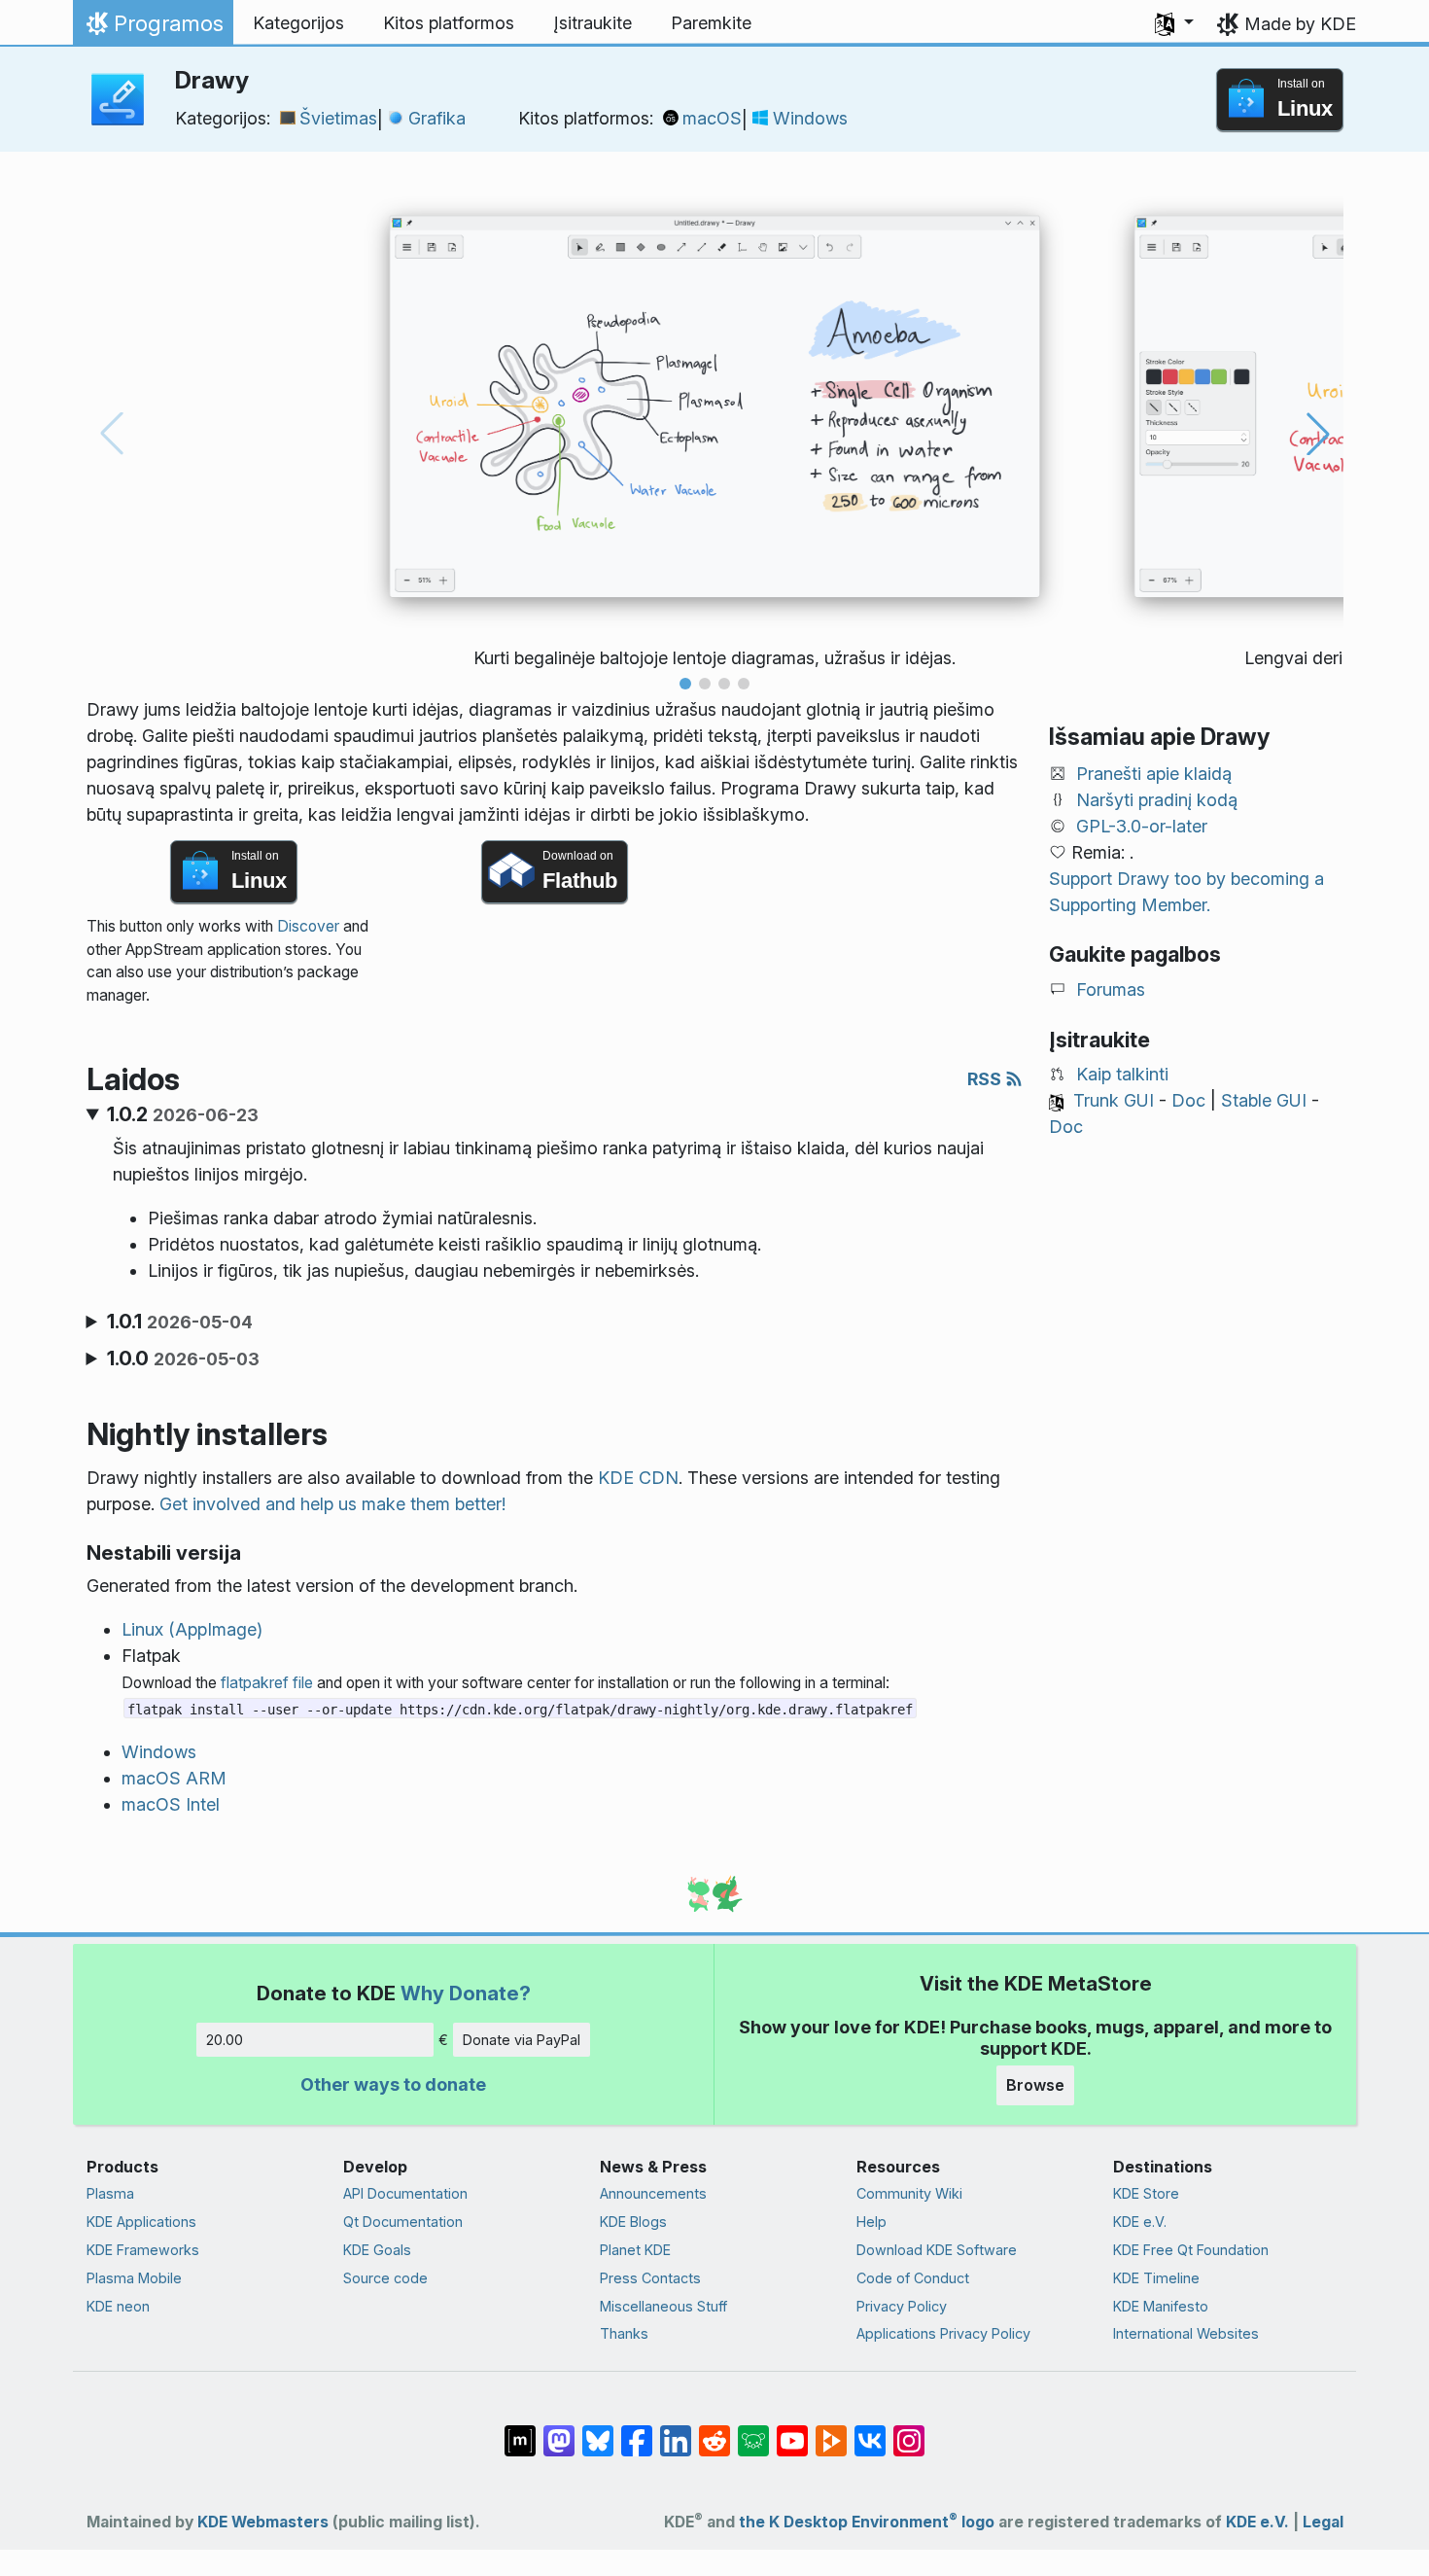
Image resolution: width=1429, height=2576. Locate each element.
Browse (1035, 2085)
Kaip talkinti (1122, 1074)
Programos (153, 28)
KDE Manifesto (1161, 2306)
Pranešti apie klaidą (1154, 774)
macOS (712, 118)
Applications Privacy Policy (943, 2333)
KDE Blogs (633, 2222)
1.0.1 (180, 1322)
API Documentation (405, 2193)
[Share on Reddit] (714, 2431)
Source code (385, 2278)
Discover (308, 926)
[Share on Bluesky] (598, 2431)
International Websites (1186, 2333)
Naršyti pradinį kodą (1157, 800)
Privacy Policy (902, 2306)
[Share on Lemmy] (753, 2431)
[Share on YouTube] (792, 2431)
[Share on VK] (870, 2431)
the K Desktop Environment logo (867, 2522)
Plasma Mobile (134, 2278)
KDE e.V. (1140, 2222)
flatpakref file (267, 1683)
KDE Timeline (1156, 2278)
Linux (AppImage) (192, 1629)
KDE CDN (638, 1478)
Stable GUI (1264, 1100)
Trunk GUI (1114, 1100)
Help (871, 2222)
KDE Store (1146, 2193)
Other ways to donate (393, 2084)
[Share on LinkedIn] (676, 2431)
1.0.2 (183, 1114)
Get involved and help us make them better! (332, 1504)
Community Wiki (909, 2193)
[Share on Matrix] (520, 2431)
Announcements (653, 2193)
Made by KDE (1300, 24)
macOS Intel (171, 1804)
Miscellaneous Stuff (663, 2306)
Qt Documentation (403, 2222)
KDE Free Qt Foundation (1191, 2250)
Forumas (1111, 989)
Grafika (437, 118)
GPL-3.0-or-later (1142, 826)
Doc (1188, 1100)
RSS (986, 1079)
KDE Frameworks (143, 2250)
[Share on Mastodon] (559, 2431)
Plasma (110, 2193)
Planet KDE (635, 2250)
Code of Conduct (913, 2278)
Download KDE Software (937, 2250)
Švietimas (338, 118)
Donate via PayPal (522, 2040)
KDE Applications (141, 2222)
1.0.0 (183, 1359)
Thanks (624, 2333)
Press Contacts (650, 2278)
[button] (1174, 23)
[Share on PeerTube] (831, 2431)
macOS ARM (174, 1778)
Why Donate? (466, 1993)
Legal (1323, 2522)
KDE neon (118, 2306)
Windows (810, 118)
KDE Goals (377, 2250)
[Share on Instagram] (909, 2431)
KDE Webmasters (263, 2522)
